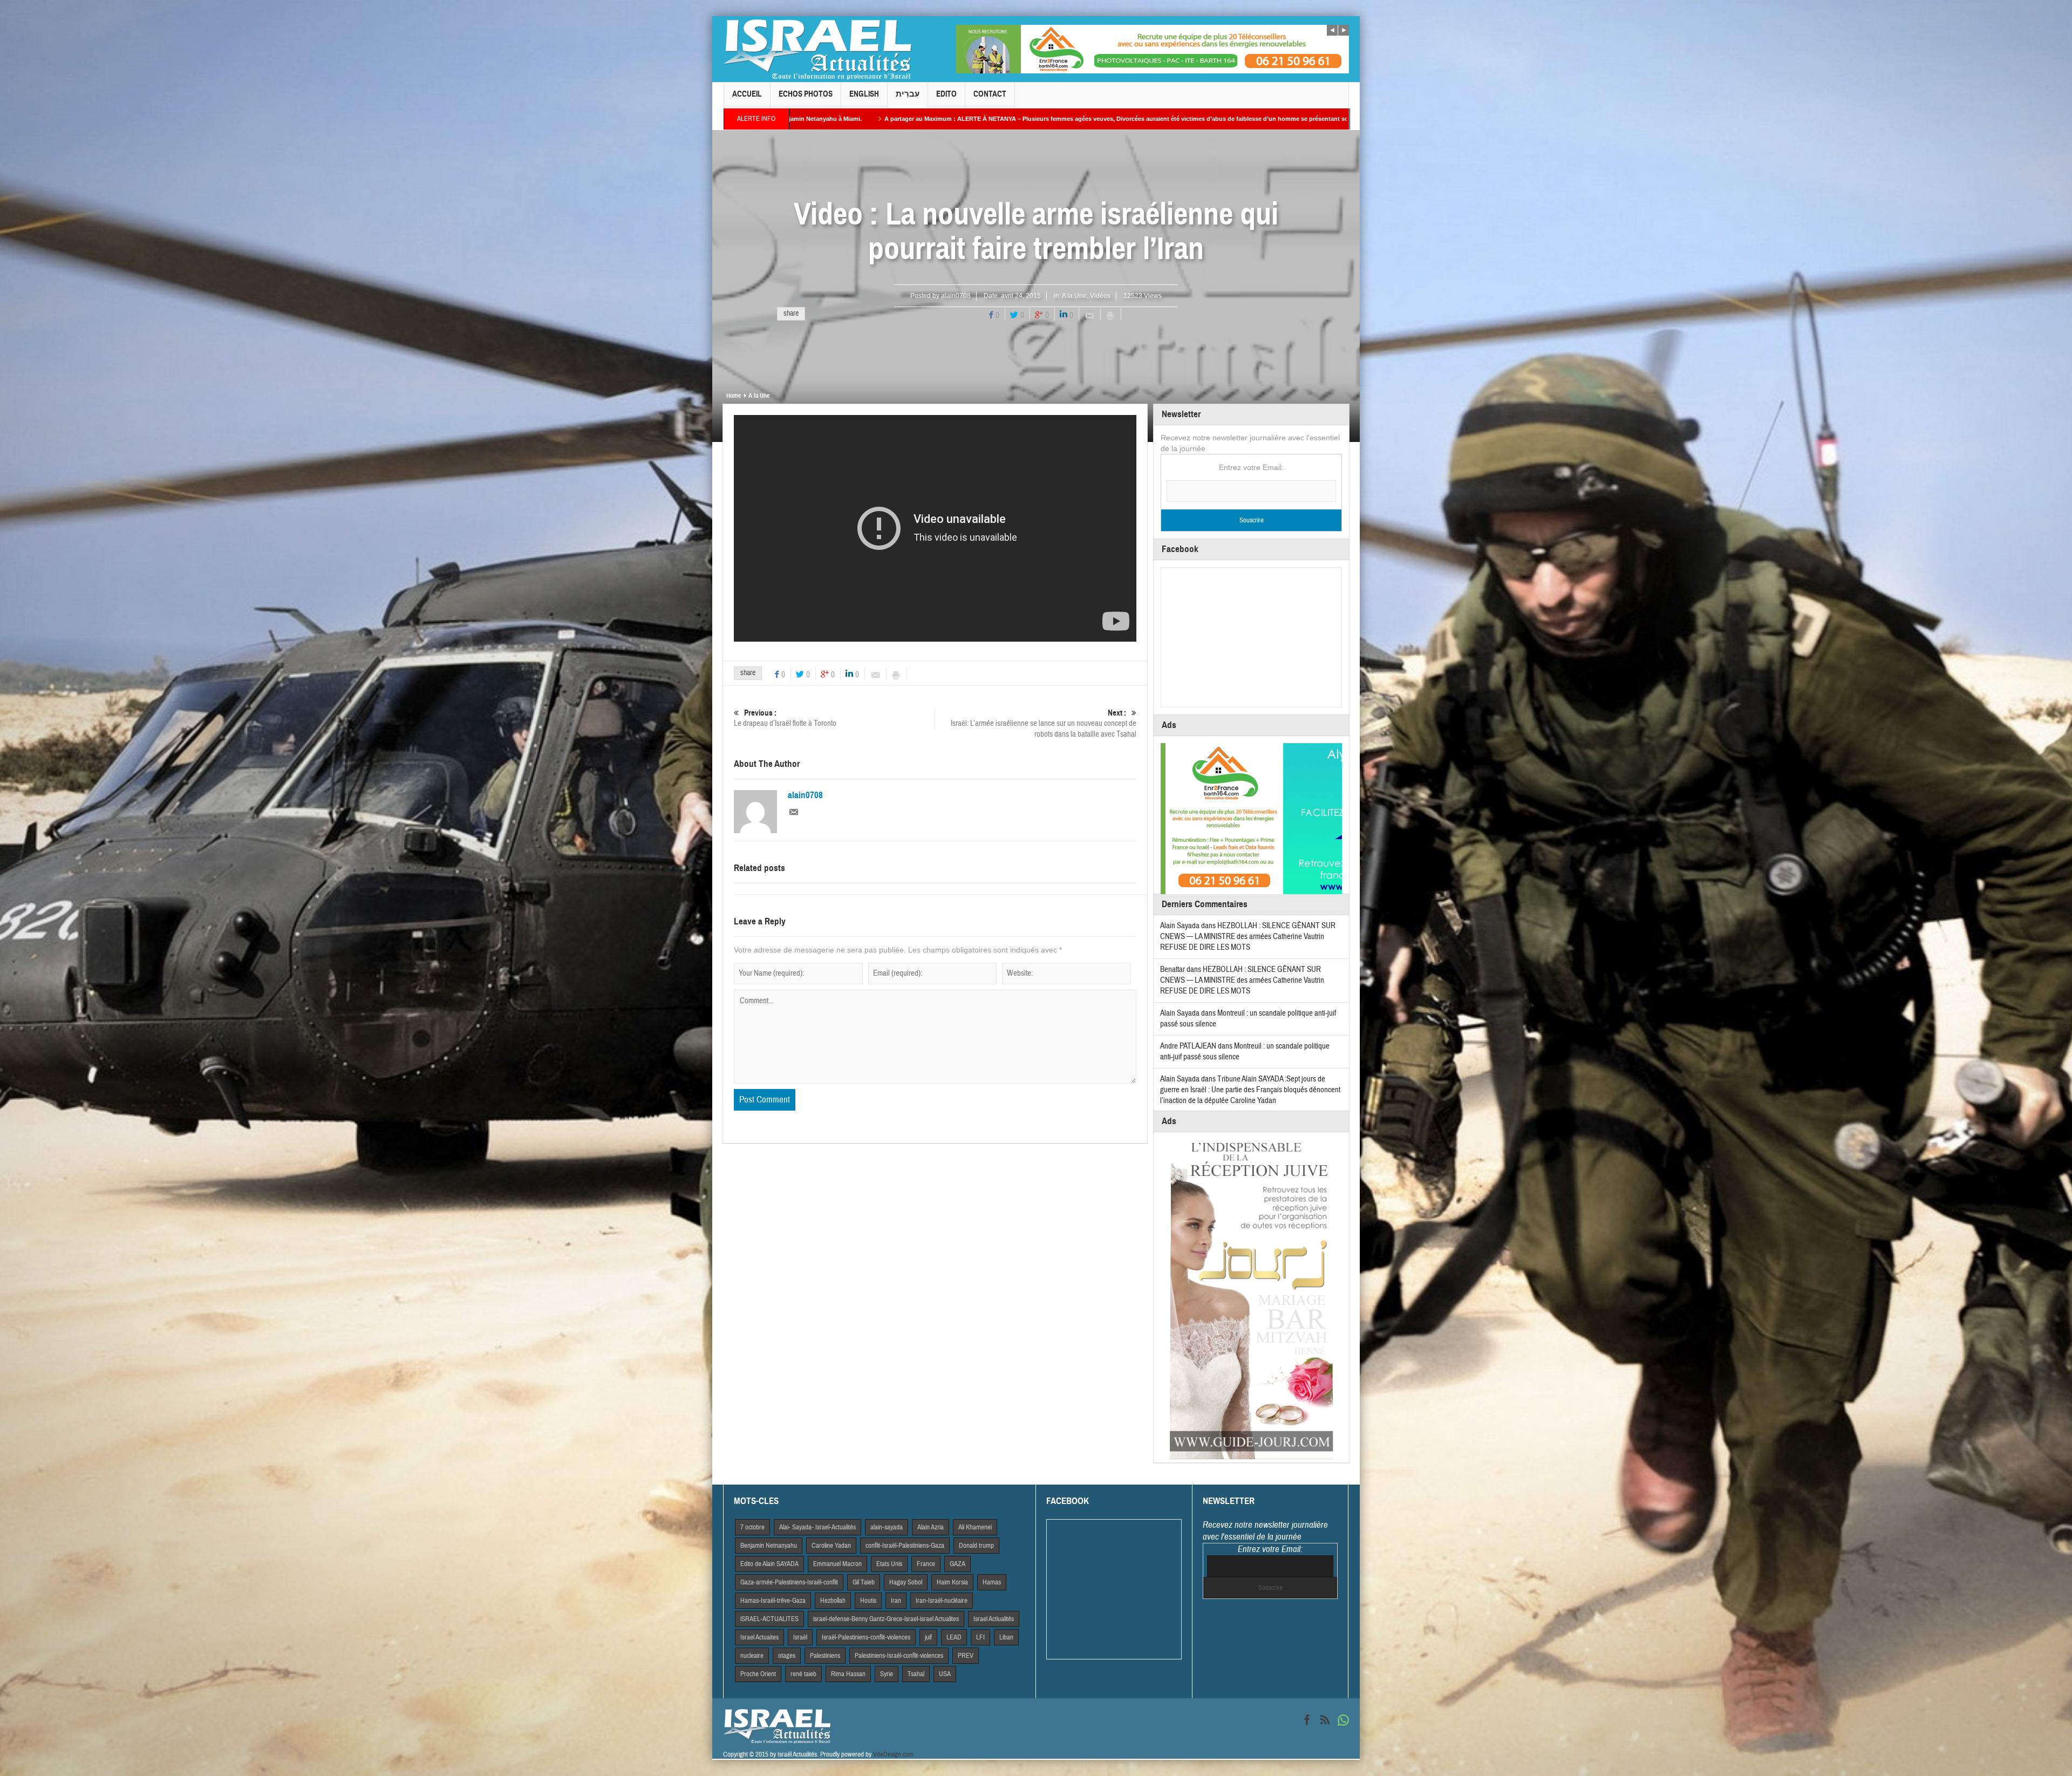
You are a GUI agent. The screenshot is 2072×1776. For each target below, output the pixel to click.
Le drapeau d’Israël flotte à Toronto (785, 718)
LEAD (954, 1637)
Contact (990, 94)
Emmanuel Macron (837, 1564)
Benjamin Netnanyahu (769, 1546)
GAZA (957, 1564)
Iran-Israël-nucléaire (942, 1601)
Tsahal (916, 1674)
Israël (800, 1637)
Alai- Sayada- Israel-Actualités (817, 1527)
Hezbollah (833, 1601)
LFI (980, 1637)
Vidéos (1100, 296)
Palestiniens (825, 1656)
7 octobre (752, 1527)
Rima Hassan (848, 1674)
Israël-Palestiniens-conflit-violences (866, 1637)
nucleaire (752, 1656)
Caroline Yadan (831, 1546)
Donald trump (976, 1546)
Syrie (887, 1674)
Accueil (747, 94)
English (864, 94)
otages (787, 1656)
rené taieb (803, 1674)
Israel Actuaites (759, 1637)
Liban (1006, 1637)
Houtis (868, 1601)
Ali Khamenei (975, 1527)
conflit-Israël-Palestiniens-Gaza (905, 1546)
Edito (946, 94)
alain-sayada (887, 1527)
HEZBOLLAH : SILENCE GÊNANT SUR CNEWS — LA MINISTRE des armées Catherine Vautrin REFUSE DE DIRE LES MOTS (1248, 937)
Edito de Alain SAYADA (769, 1564)
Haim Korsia (952, 1582)
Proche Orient (758, 1674)
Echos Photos (806, 94)
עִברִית (908, 94)
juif (928, 1637)
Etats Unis (889, 1564)
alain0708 (956, 296)
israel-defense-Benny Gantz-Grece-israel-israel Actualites (886, 1619)
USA (945, 1674)
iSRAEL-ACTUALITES (769, 1619)
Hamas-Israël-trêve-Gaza (773, 1601)
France (926, 1564)
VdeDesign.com (893, 1754)
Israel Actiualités (994, 1619)
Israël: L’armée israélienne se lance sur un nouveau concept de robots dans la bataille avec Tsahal (1044, 724)
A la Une (1074, 296)
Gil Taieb (864, 1582)
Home (734, 396)
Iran (896, 1601)
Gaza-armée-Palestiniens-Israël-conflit (789, 1582)
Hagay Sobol (906, 1582)
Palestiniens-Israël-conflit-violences (899, 1656)
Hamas (992, 1582)
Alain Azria (931, 1527)
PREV (966, 1656)
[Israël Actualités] (817, 49)
